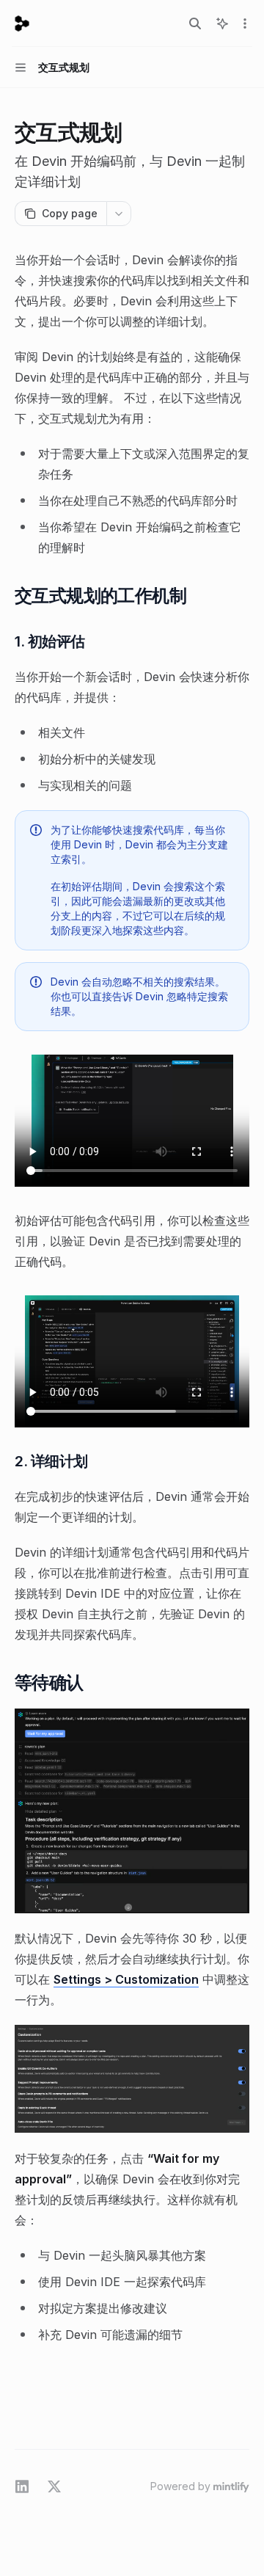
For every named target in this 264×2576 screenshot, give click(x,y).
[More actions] (245, 23)
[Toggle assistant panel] (222, 23)
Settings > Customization (126, 1979)
